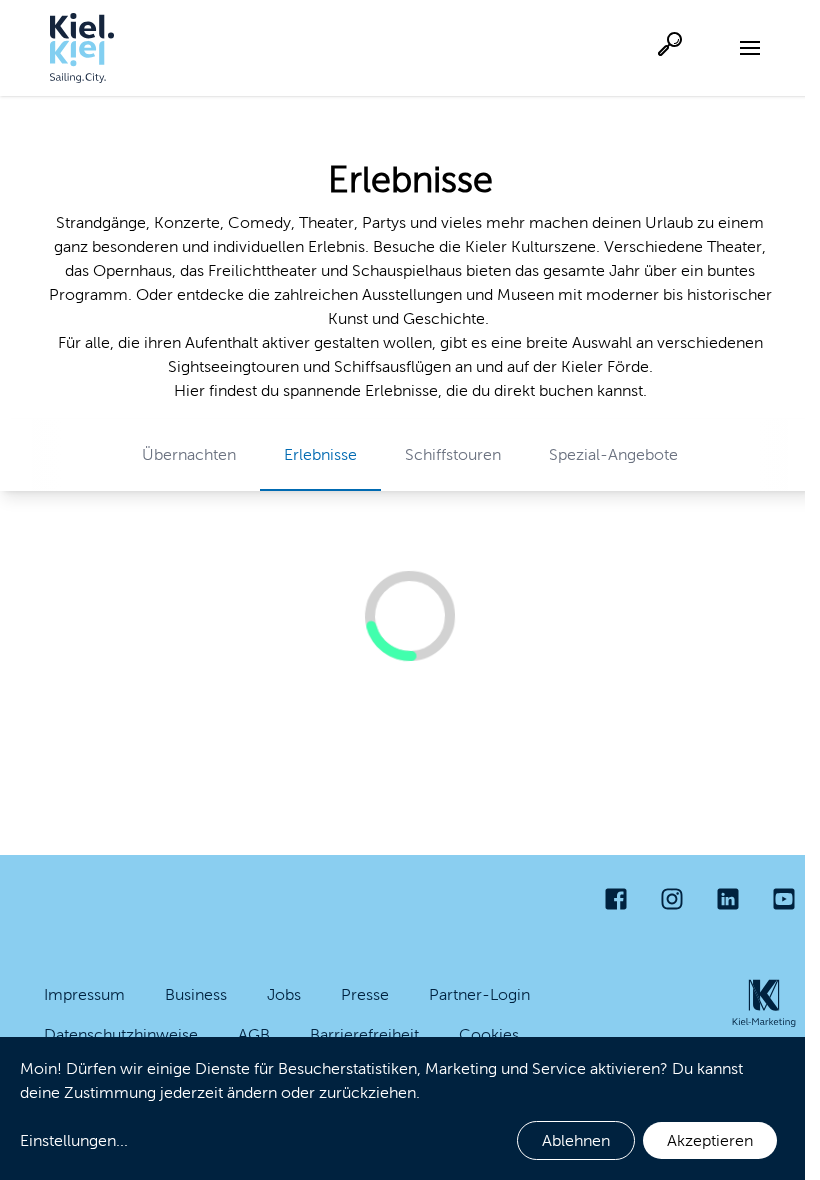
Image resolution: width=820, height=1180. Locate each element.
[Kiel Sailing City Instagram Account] (672, 899)
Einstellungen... (74, 1140)
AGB (254, 1034)
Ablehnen (576, 1140)
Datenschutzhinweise (121, 1034)
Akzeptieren (710, 1140)
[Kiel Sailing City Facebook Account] (616, 899)
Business (196, 994)
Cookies (489, 1034)
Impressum (84, 994)
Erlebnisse (320, 454)
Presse (365, 994)
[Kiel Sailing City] (82, 48)
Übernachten (189, 454)
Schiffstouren (453, 454)
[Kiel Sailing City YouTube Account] (784, 899)
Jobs (284, 994)
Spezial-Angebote (613, 454)
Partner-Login (479, 994)
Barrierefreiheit (364, 1034)
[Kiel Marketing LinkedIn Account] (728, 899)
